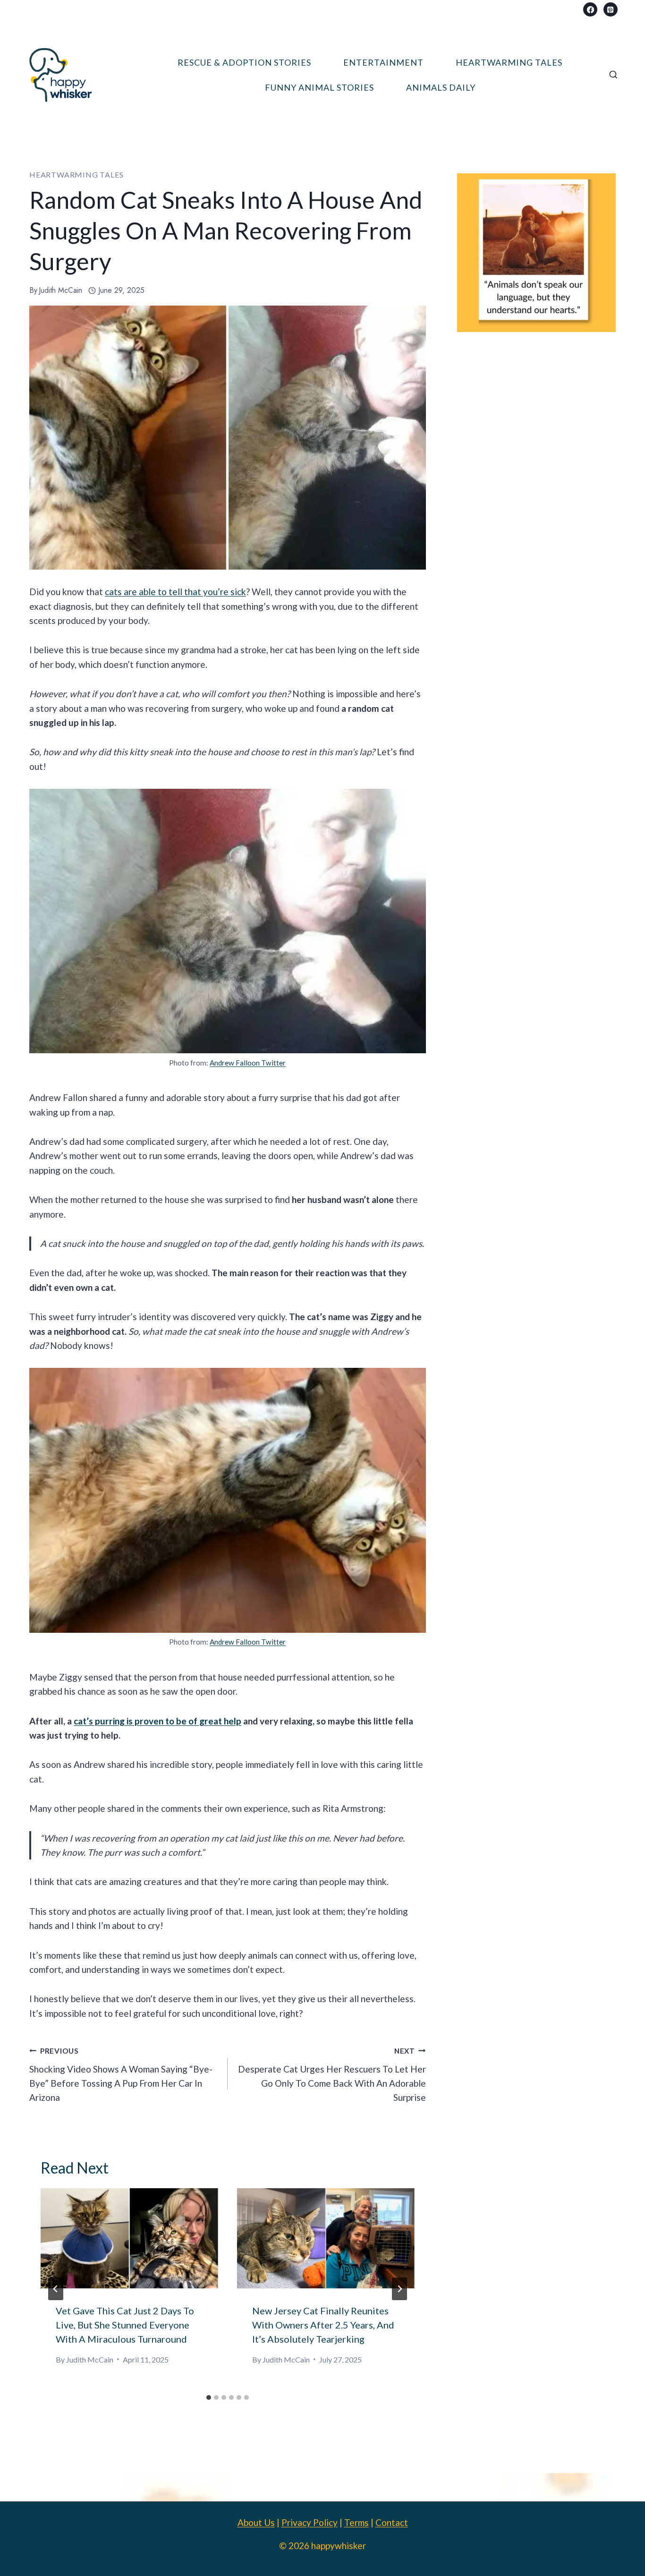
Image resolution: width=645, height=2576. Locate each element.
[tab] (209, 2397)
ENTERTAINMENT (383, 62)
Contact (392, 2522)
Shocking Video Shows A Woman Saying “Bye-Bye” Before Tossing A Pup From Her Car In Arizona (121, 2075)
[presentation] (129, 2238)
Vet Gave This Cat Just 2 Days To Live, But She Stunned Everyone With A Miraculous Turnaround (125, 2325)
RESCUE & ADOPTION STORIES (244, 62)
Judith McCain (60, 290)
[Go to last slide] (56, 2289)
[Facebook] (590, 9)
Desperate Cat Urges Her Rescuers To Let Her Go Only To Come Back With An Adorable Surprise (332, 2075)
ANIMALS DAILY (441, 87)
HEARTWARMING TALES (509, 62)
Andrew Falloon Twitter (248, 1063)
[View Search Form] (613, 75)
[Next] (399, 2289)
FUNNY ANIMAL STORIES (319, 87)
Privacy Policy (310, 2522)
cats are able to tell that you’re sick (175, 592)
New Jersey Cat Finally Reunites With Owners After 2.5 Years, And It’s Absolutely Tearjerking (323, 2325)
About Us (256, 2522)
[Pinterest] (611, 9)
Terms (356, 2522)
